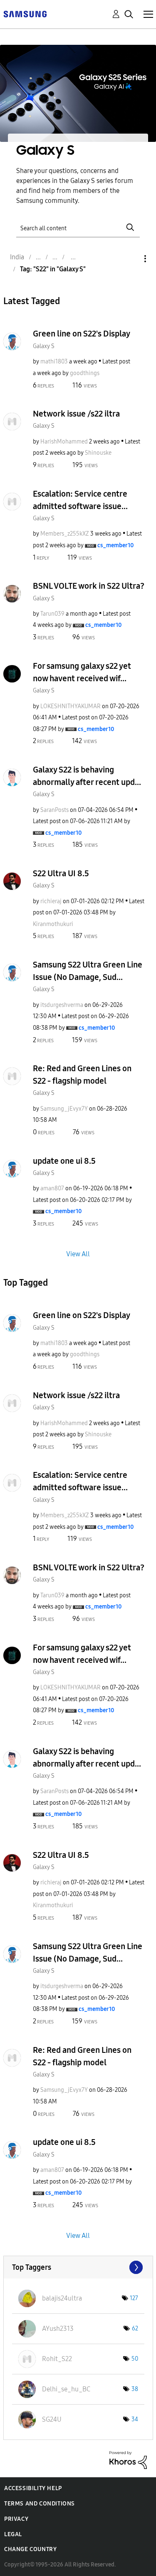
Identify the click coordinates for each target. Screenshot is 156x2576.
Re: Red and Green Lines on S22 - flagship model (82, 1075)
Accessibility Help (33, 2488)
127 (134, 2298)
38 (135, 2389)
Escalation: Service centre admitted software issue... (80, 500)
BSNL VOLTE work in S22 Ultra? (89, 586)
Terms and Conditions (40, 2504)
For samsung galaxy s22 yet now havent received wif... (82, 672)
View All (78, 1254)
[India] (25, 13)
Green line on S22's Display (82, 334)
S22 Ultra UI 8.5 (61, 873)
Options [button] (131, 259)
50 (135, 2359)
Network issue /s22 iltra (76, 414)
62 (135, 2329)
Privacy (16, 2519)
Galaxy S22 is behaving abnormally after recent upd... (87, 776)
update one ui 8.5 (64, 1161)
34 (135, 2419)
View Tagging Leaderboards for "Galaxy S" (78, 2267)
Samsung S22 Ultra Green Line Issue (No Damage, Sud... (88, 971)
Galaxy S (44, 346)
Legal (13, 2534)
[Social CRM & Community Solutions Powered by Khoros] (128, 2460)
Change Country (30, 2549)
